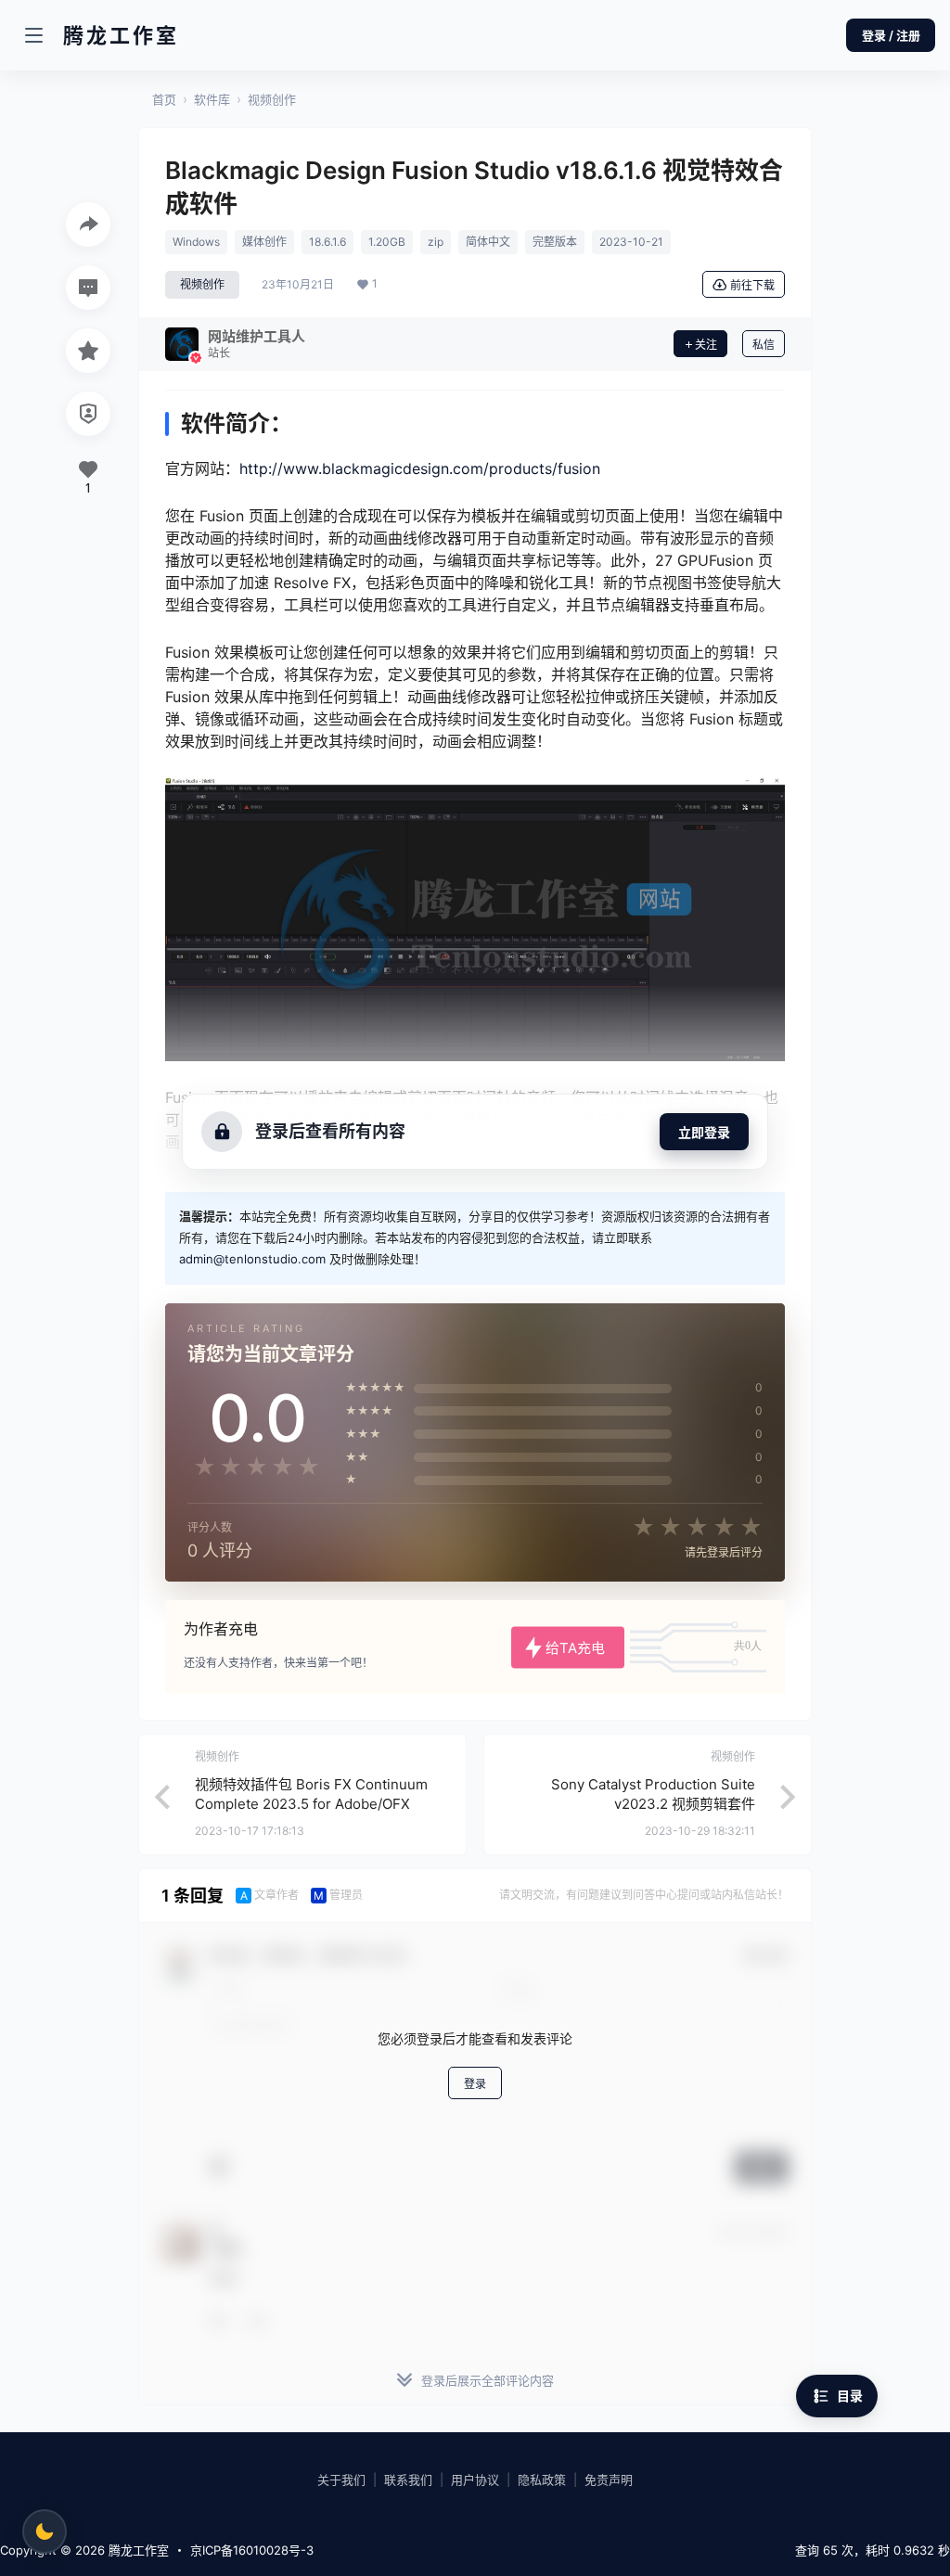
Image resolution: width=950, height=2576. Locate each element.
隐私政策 (542, 2480)
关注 (706, 345)
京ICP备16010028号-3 (252, 2550)
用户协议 (475, 2480)
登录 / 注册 (891, 35)
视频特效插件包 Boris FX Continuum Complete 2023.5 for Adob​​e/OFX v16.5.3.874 (311, 1804)
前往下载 (752, 285)
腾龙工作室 (137, 2550)
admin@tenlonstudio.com (252, 1259)
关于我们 (341, 2480)
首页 (164, 99)
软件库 (212, 99)
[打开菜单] (33, 35)
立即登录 (704, 1132)
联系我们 (408, 2480)
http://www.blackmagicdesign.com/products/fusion (420, 468)
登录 (475, 2084)
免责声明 (609, 2480)
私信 (764, 345)
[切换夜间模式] (45, 2531)
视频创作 (272, 99)
